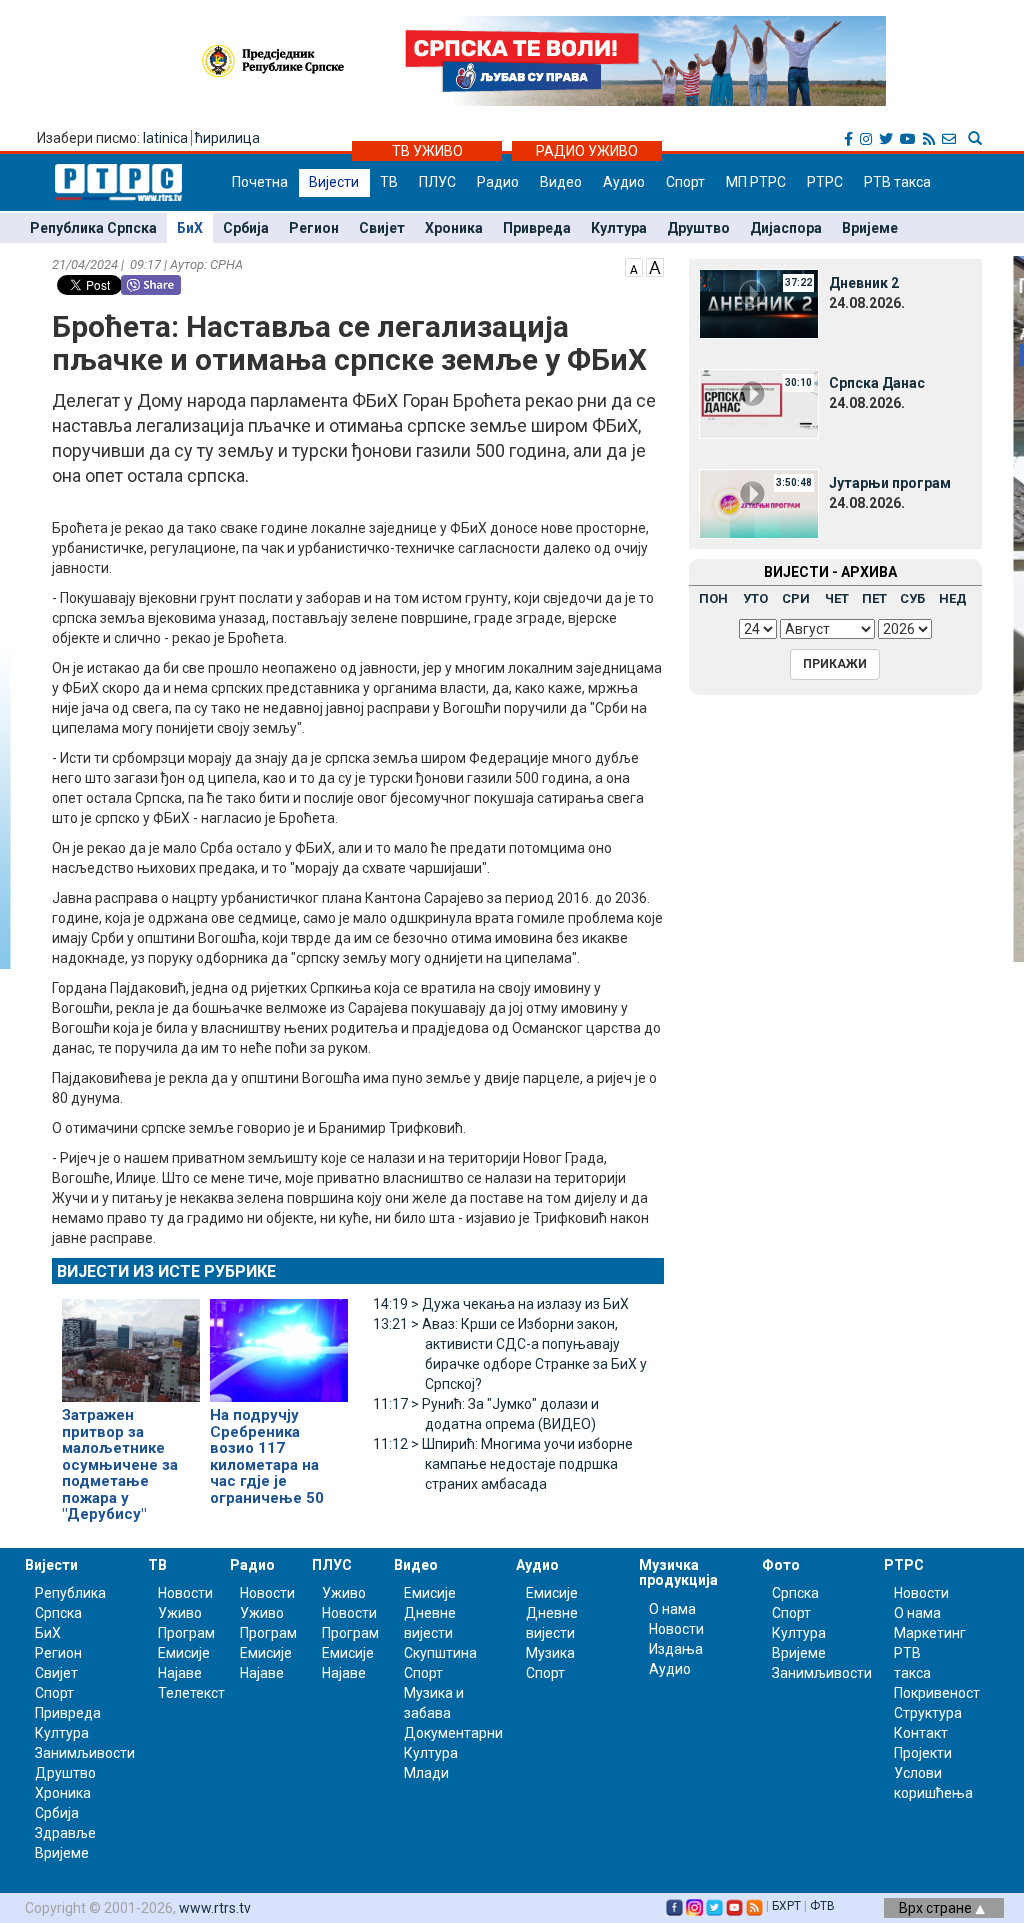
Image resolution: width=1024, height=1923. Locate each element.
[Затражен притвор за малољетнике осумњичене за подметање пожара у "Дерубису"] (131, 1342)
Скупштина (440, 1653)
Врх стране (937, 1908)
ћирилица (227, 138)
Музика (550, 1653)
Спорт (685, 182)
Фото (781, 1565)
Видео (561, 182)
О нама (672, 1609)
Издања (676, 1649)
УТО (755, 598)
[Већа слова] (655, 266)
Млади (426, 1773)
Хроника (454, 228)
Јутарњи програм (890, 483)
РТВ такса (897, 182)
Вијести (334, 182)
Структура (928, 1713)
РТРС (825, 182)
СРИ (796, 598)
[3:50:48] (759, 503)
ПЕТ (874, 598)
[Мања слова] (634, 266)
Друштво (698, 228)
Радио (498, 182)
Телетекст (191, 1693)
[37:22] (759, 303)
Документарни (453, 1733)
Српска (795, 1593)
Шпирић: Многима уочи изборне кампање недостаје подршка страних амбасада (503, 1464)
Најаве (180, 1673)
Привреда (537, 228)
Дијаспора (786, 228)
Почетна (260, 182)
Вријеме (870, 228)
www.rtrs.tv (215, 1908)
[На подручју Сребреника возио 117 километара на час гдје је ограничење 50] (279, 1342)
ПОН (713, 598)
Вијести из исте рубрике (166, 1271)
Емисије (184, 1653)
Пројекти (923, 1753)
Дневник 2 (864, 283)
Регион (314, 228)
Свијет (382, 228)
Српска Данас (877, 383)
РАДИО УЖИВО (587, 151)
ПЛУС (437, 182)
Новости (185, 1593)
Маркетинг (930, 1633)
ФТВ (822, 1906)
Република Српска (93, 228)
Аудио (624, 182)
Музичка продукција (678, 1572)
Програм (186, 1633)
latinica (165, 138)
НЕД (953, 598)
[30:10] (759, 403)
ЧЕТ (837, 598)
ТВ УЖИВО (427, 151)
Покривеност (937, 1693)
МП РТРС (756, 182)
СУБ (912, 598)
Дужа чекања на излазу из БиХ (501, 1304)
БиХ (190, 228)
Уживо (180, 1613)
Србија (246, 228)
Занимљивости (85, 1753)
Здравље (65, 1833)
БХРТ (786, 1906)
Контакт (921, 1733)
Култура (619, 228)
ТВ (389, 182)
